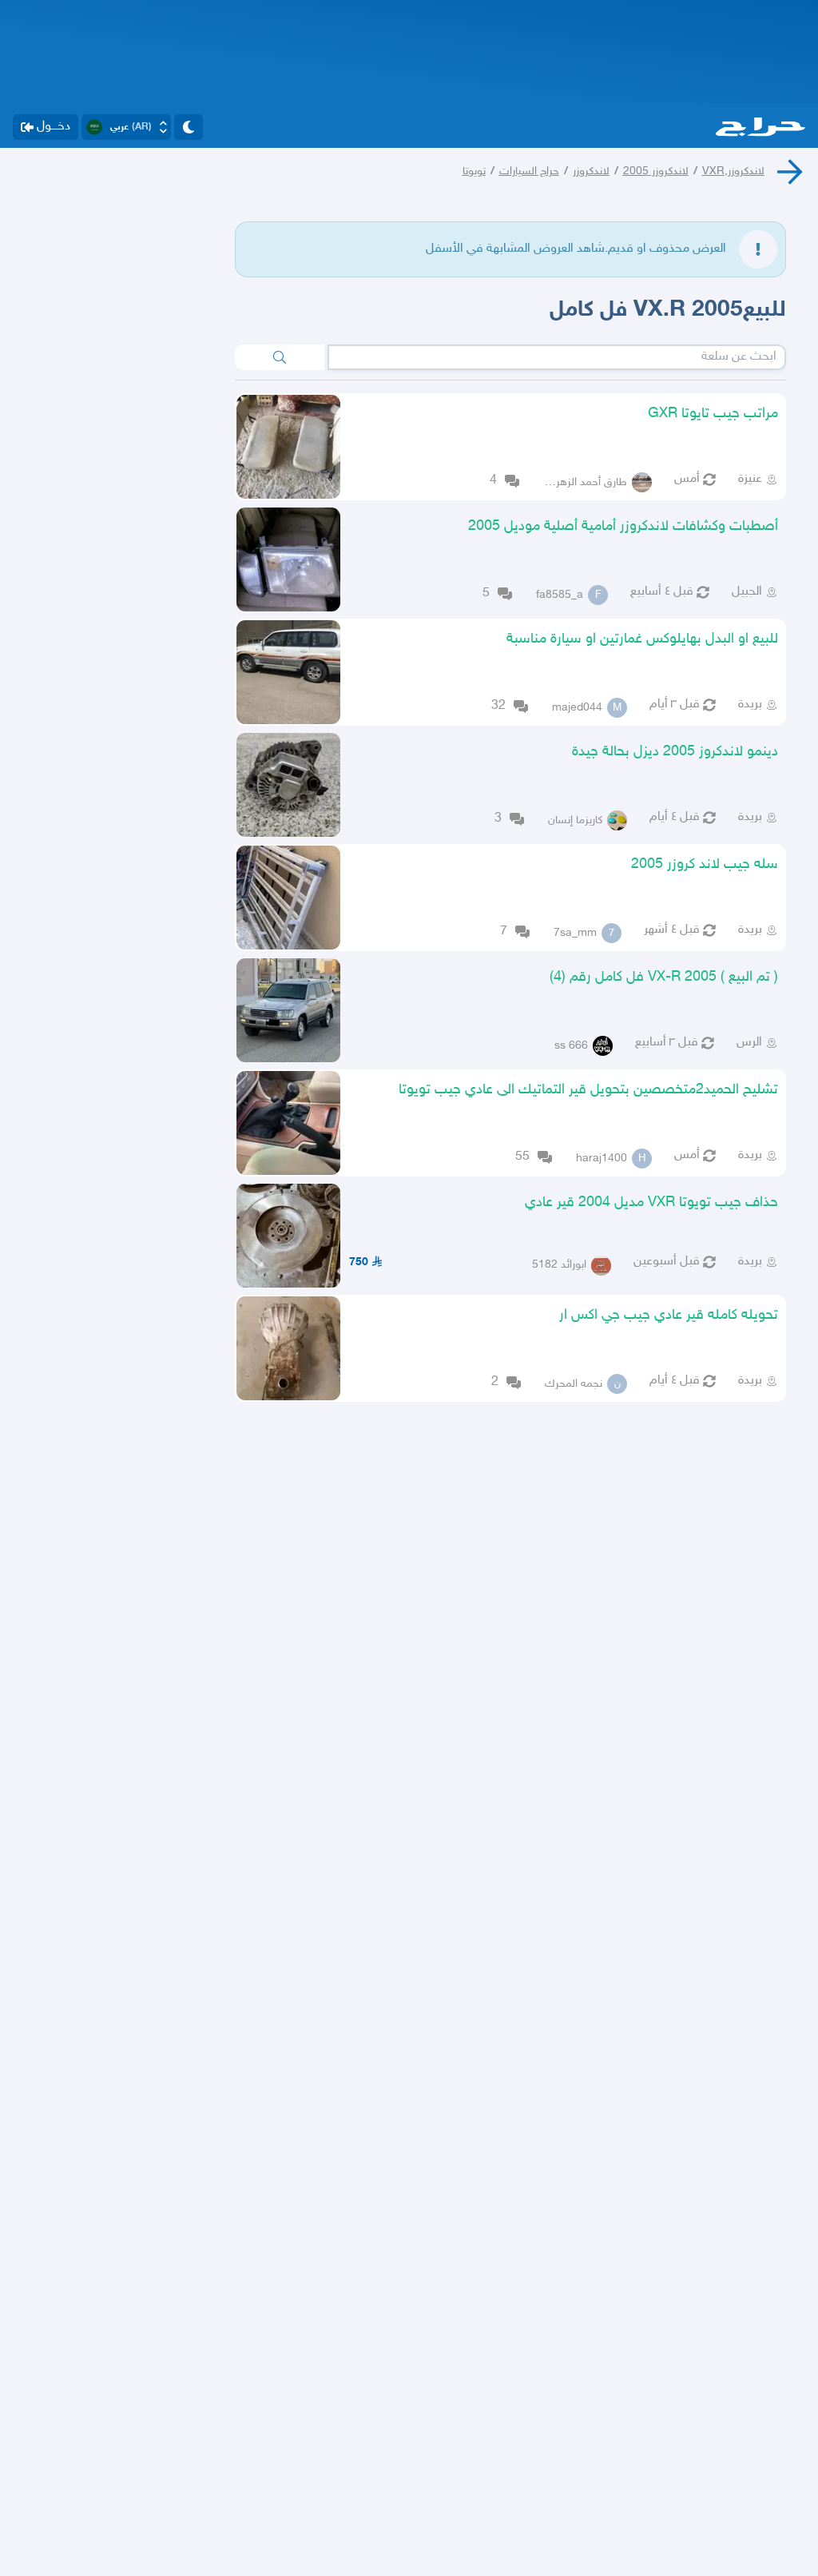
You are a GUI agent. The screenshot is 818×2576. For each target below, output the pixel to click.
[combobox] (557, 357)
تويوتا (474, 171)
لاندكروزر (591, 171)
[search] (280, 357)
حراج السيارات (529, 171)
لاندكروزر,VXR (733, 171)
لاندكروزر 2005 (656, 171)
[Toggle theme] (189, 127)
